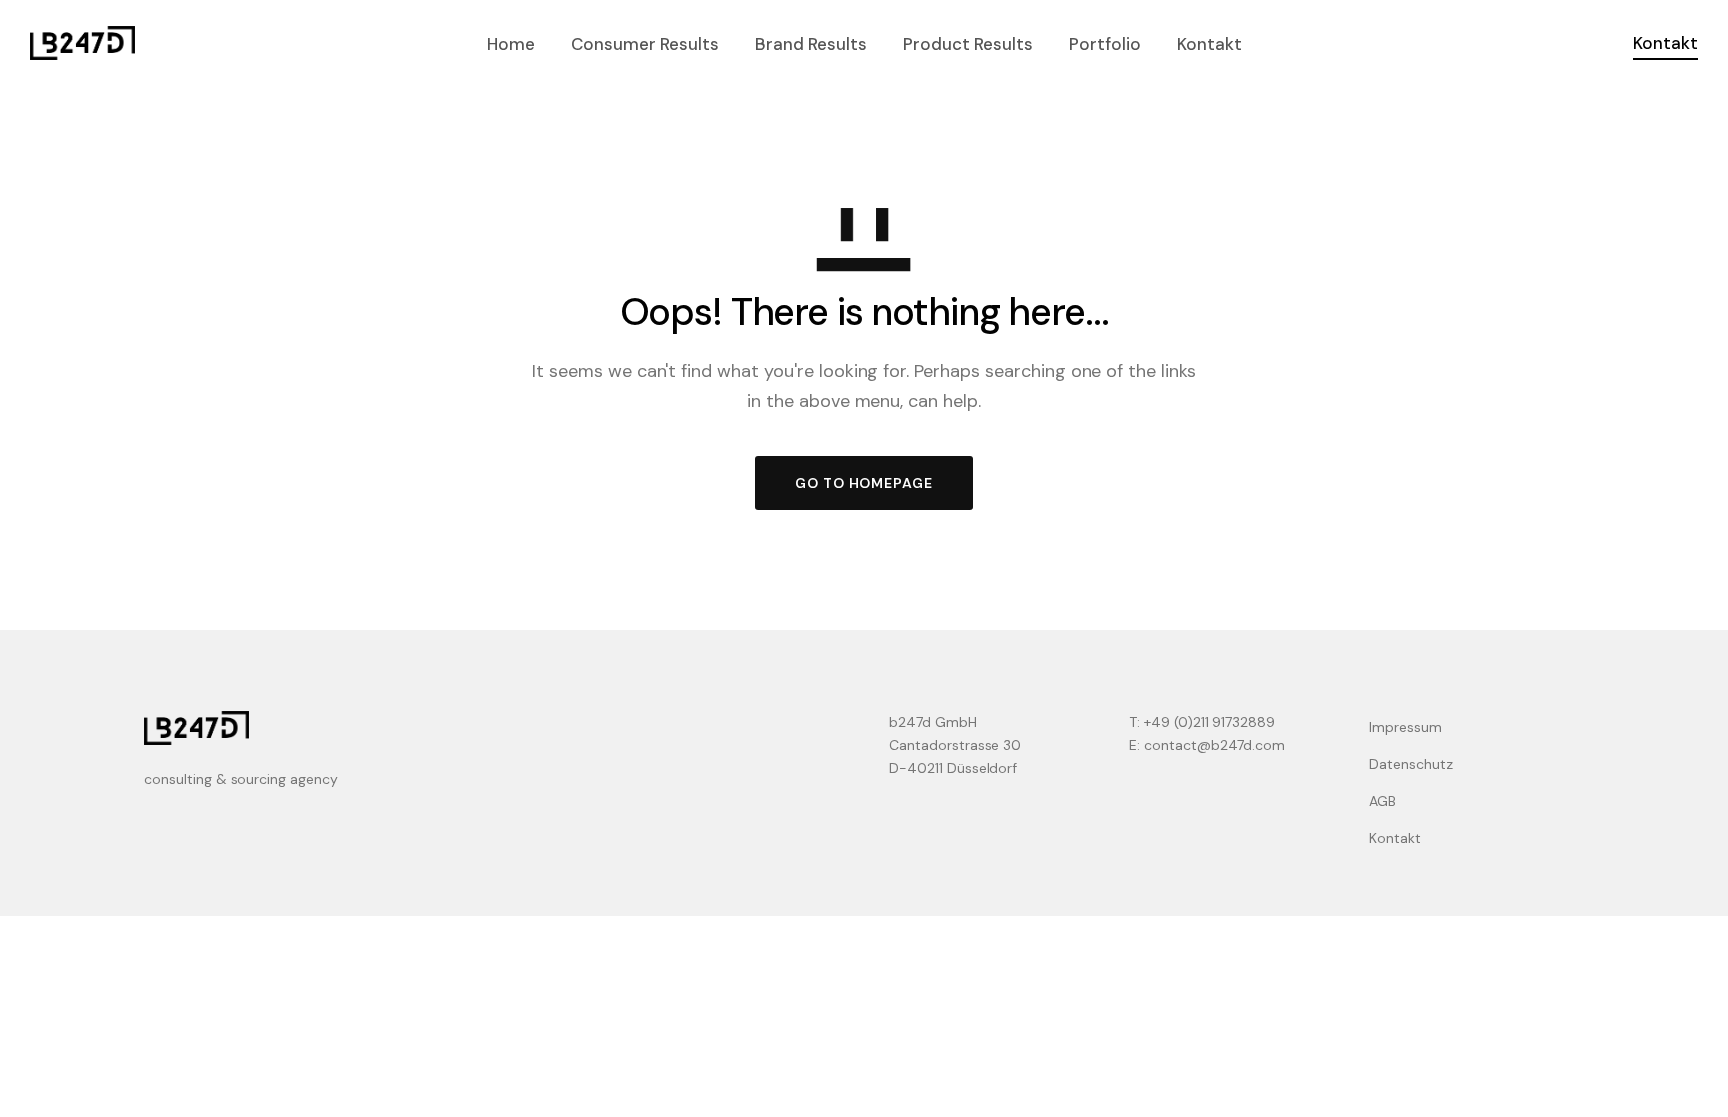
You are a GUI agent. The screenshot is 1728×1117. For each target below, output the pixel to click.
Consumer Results (645, 44)
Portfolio (1105, 44)
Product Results (968, 44)
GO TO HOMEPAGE (864, 483)
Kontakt (1209, 44)
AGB (1382, 801)
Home (511, 44)
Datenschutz (1411, 764)
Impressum (1405, 727)
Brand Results (811, 44)
